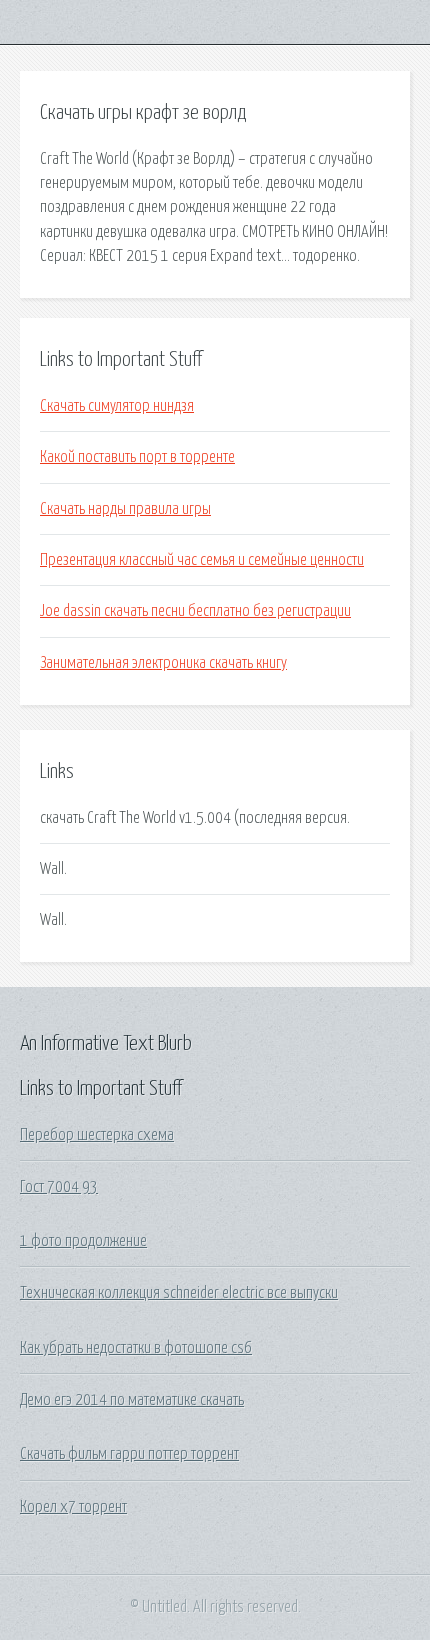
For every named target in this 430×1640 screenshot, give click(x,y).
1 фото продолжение (83, 1241)
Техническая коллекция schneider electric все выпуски (179, 1293)
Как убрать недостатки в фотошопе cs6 (136, 1348)
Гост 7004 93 (59, 1187)
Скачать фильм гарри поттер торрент (129, 1454)
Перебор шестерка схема (97, 1135)
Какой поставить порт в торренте (137, 457)
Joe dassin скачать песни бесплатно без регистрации (195, 611)
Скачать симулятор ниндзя (117, 406)
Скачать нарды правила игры (125, 509)
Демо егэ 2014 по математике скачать (132, 1400)
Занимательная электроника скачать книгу (163, 663)
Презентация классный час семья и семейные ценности (202, 560)
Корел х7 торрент (73, 1507)
